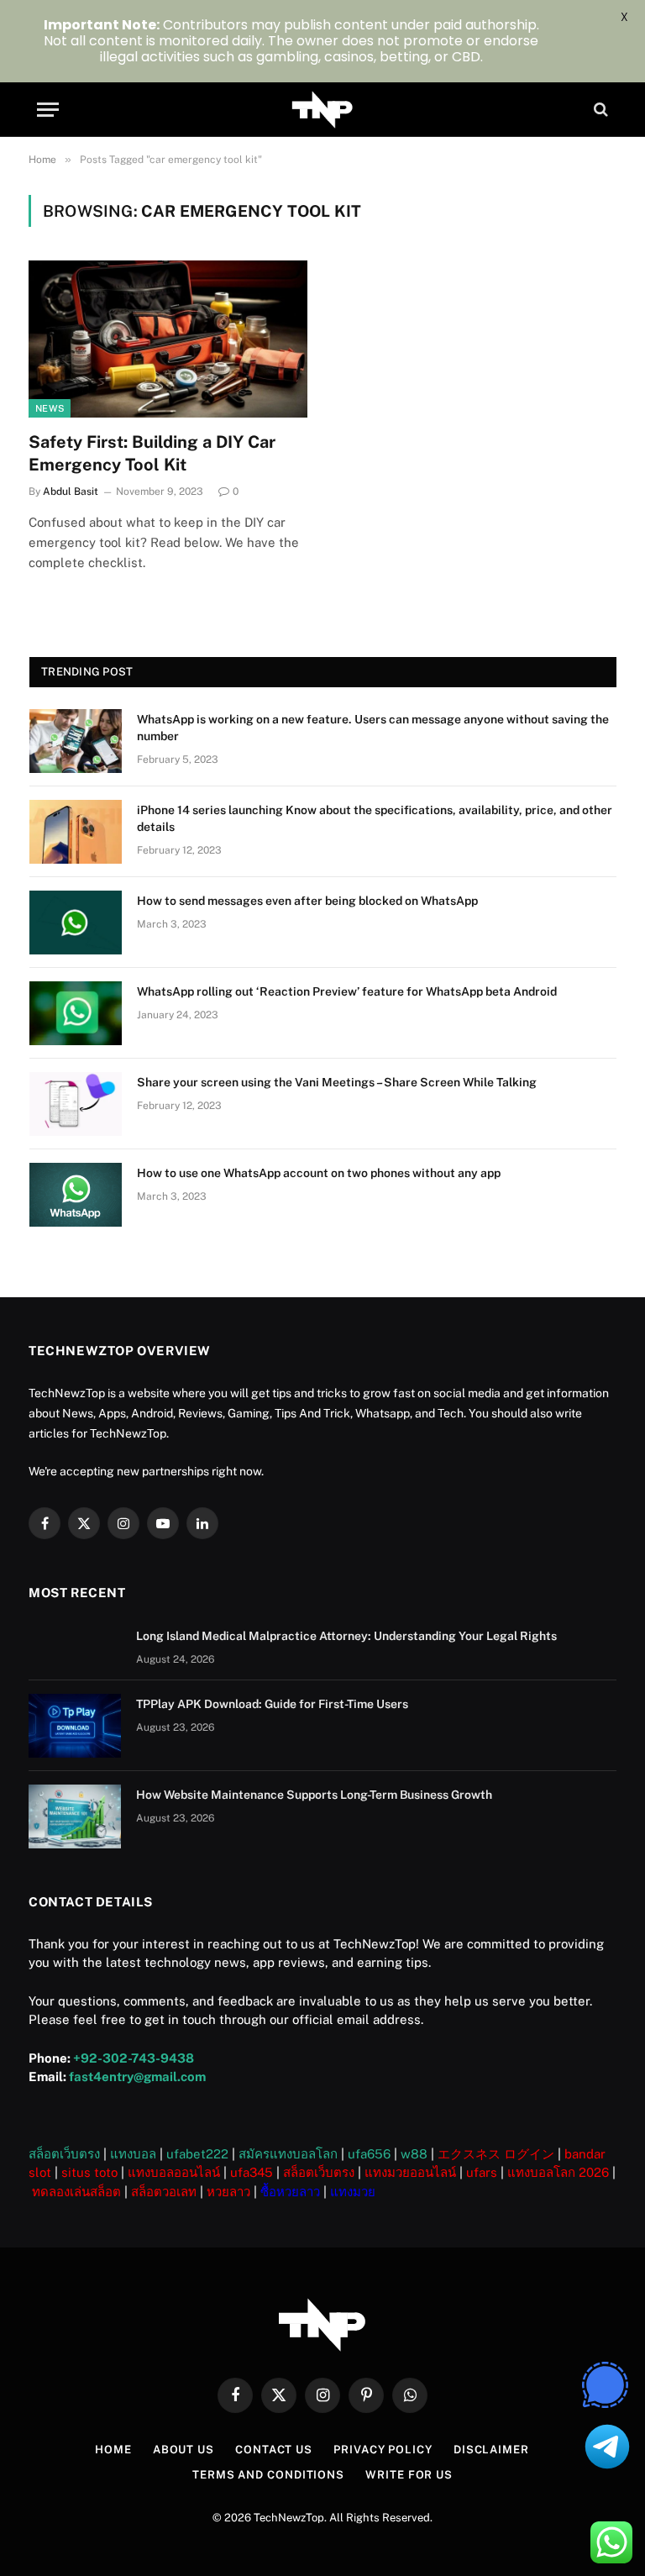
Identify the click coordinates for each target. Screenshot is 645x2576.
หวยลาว (228, 2192)
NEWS (50, 408)
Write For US (409, 2475)
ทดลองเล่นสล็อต (76, 2192)
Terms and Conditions (268, 2475)
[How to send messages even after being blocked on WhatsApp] (76, 923)
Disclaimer (491, 2450)
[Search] (599, 110)
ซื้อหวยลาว (290, 2192)
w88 (414, 2154)
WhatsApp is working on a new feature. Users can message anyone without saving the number (373, 728)
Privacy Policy (383, 2450)
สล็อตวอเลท (164, 2192)
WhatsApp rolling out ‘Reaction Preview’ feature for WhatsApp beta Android (347, 991)
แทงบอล (133, 2154)
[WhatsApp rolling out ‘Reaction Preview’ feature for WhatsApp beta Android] (76, 1013)
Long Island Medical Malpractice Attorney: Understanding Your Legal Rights (346, 1636)
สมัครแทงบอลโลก (288, 2154)
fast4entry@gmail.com (137, 2077)
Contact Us (274, 2450)
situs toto (89, 2172)
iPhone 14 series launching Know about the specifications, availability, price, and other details (375, 818)
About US (184, 2450)
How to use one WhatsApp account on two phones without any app (319, 1173)
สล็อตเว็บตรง (64, 2154)
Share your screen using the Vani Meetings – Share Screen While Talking (337, 1082)
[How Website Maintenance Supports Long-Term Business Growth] (75, 1816)
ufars (482, 2172)
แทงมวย (353, 2192)
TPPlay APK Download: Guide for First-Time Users (272, 1704)
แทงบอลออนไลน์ (174, 2172)
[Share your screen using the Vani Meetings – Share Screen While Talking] (76, 1104)
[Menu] (48, 110)
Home (113, 2450)
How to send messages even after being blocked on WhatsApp (307, 901)
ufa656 (369, 2154)
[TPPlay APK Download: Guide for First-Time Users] (75, 1726)
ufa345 (252, 2172)
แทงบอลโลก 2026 (558, 2172)
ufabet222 (197, 2154)
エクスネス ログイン (496, 2154)
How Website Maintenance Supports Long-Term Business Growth (314, 1795)
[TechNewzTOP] (323, 110)
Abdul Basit (71, 492)
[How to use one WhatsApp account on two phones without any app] (76, 1195)
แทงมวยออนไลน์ (410, 2172)
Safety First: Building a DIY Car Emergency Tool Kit (152, 453)
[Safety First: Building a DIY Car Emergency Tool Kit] (168, 339)
